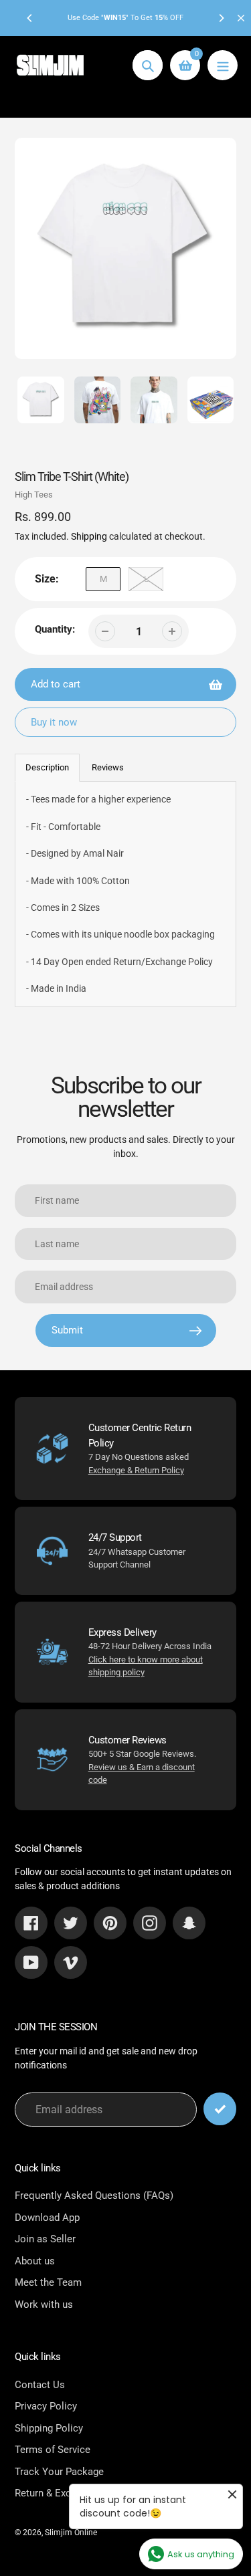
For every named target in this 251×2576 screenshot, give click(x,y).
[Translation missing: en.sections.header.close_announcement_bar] (241, 18)
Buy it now (54, 722)
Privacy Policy (46, 2406)
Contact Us (40, 2385)
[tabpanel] (125, 894)
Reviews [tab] (108, 767)
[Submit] (220, 2109)
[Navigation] (223, 65)
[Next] (221, 18)
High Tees (34, 495)
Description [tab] (47, 767)
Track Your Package (59, 2472)
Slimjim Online (71, 2533)
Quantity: (55, 629)
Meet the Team (48, 2282)
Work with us (44, 2304)
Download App (47, 2218)
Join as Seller (45, 2239)
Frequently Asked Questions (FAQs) (94, 2195)
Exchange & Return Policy (136, 1470)
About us (35, 2261)
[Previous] (30, 18)
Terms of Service (53, 2450)
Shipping (89, 536)
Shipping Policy (49, 2428)
